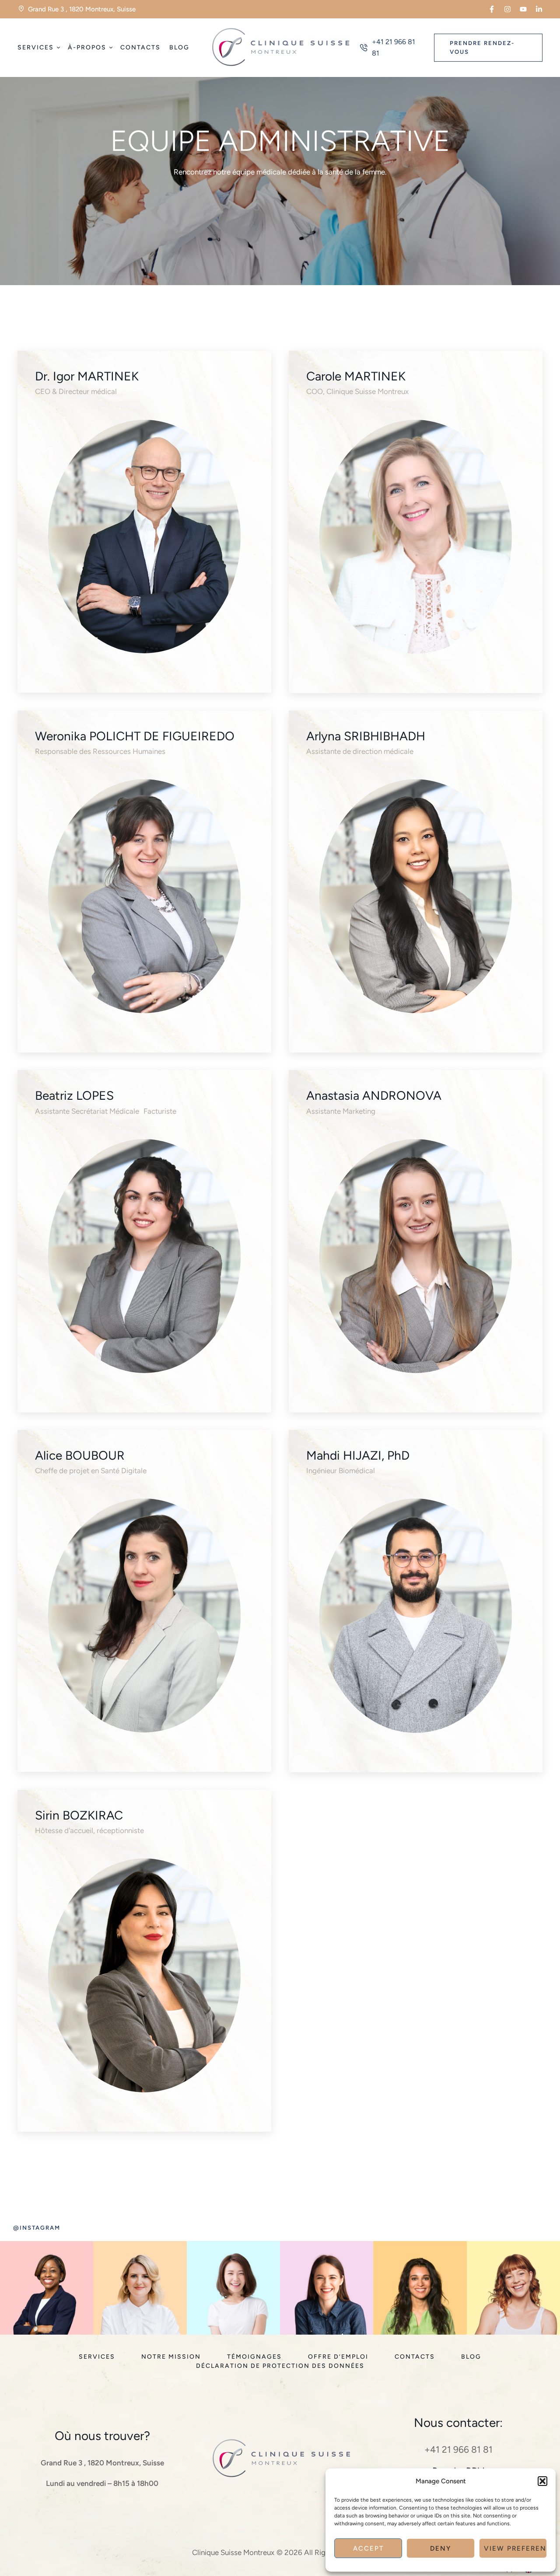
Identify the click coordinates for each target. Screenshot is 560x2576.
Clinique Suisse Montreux (233, 2552)
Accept (368, 2548)
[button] (542, 2481)
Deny (441, 2548)
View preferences (515, 2548)
